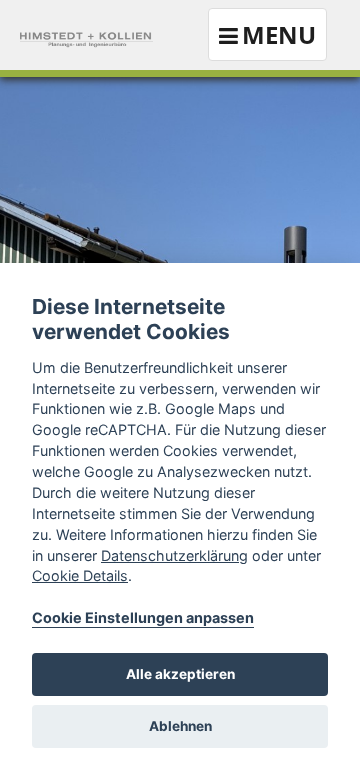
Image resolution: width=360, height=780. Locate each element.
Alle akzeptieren (180, 674)
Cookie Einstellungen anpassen (143, 617)
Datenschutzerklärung (174, 555)
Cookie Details (80, 575)
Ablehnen (180, 726)
